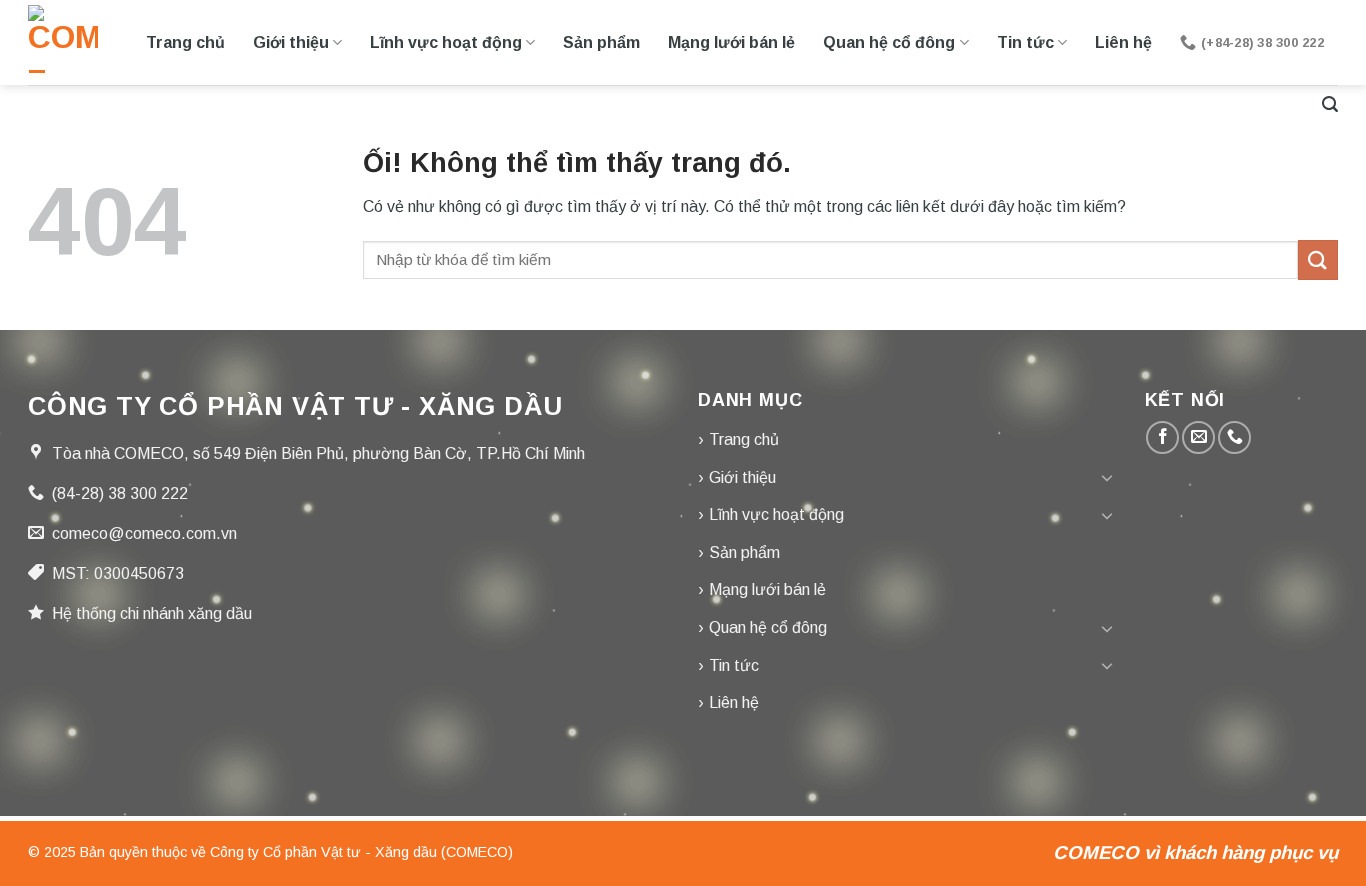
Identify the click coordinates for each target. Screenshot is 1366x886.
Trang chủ (185, 42)
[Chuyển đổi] (1107, 477)
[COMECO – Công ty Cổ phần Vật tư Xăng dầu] (63, 42)
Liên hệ (1123, 42)
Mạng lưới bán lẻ (731, 42)
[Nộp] (1318, 259)
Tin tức (1025, 42)
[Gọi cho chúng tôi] (1234, 437)
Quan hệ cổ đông (889, 42)
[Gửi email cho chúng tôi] (1198, 437)
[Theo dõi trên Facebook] (1162, 437)
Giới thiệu (291, 42)
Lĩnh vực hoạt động (446, 42)
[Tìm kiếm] (1330, 104)
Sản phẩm (601, 42)
